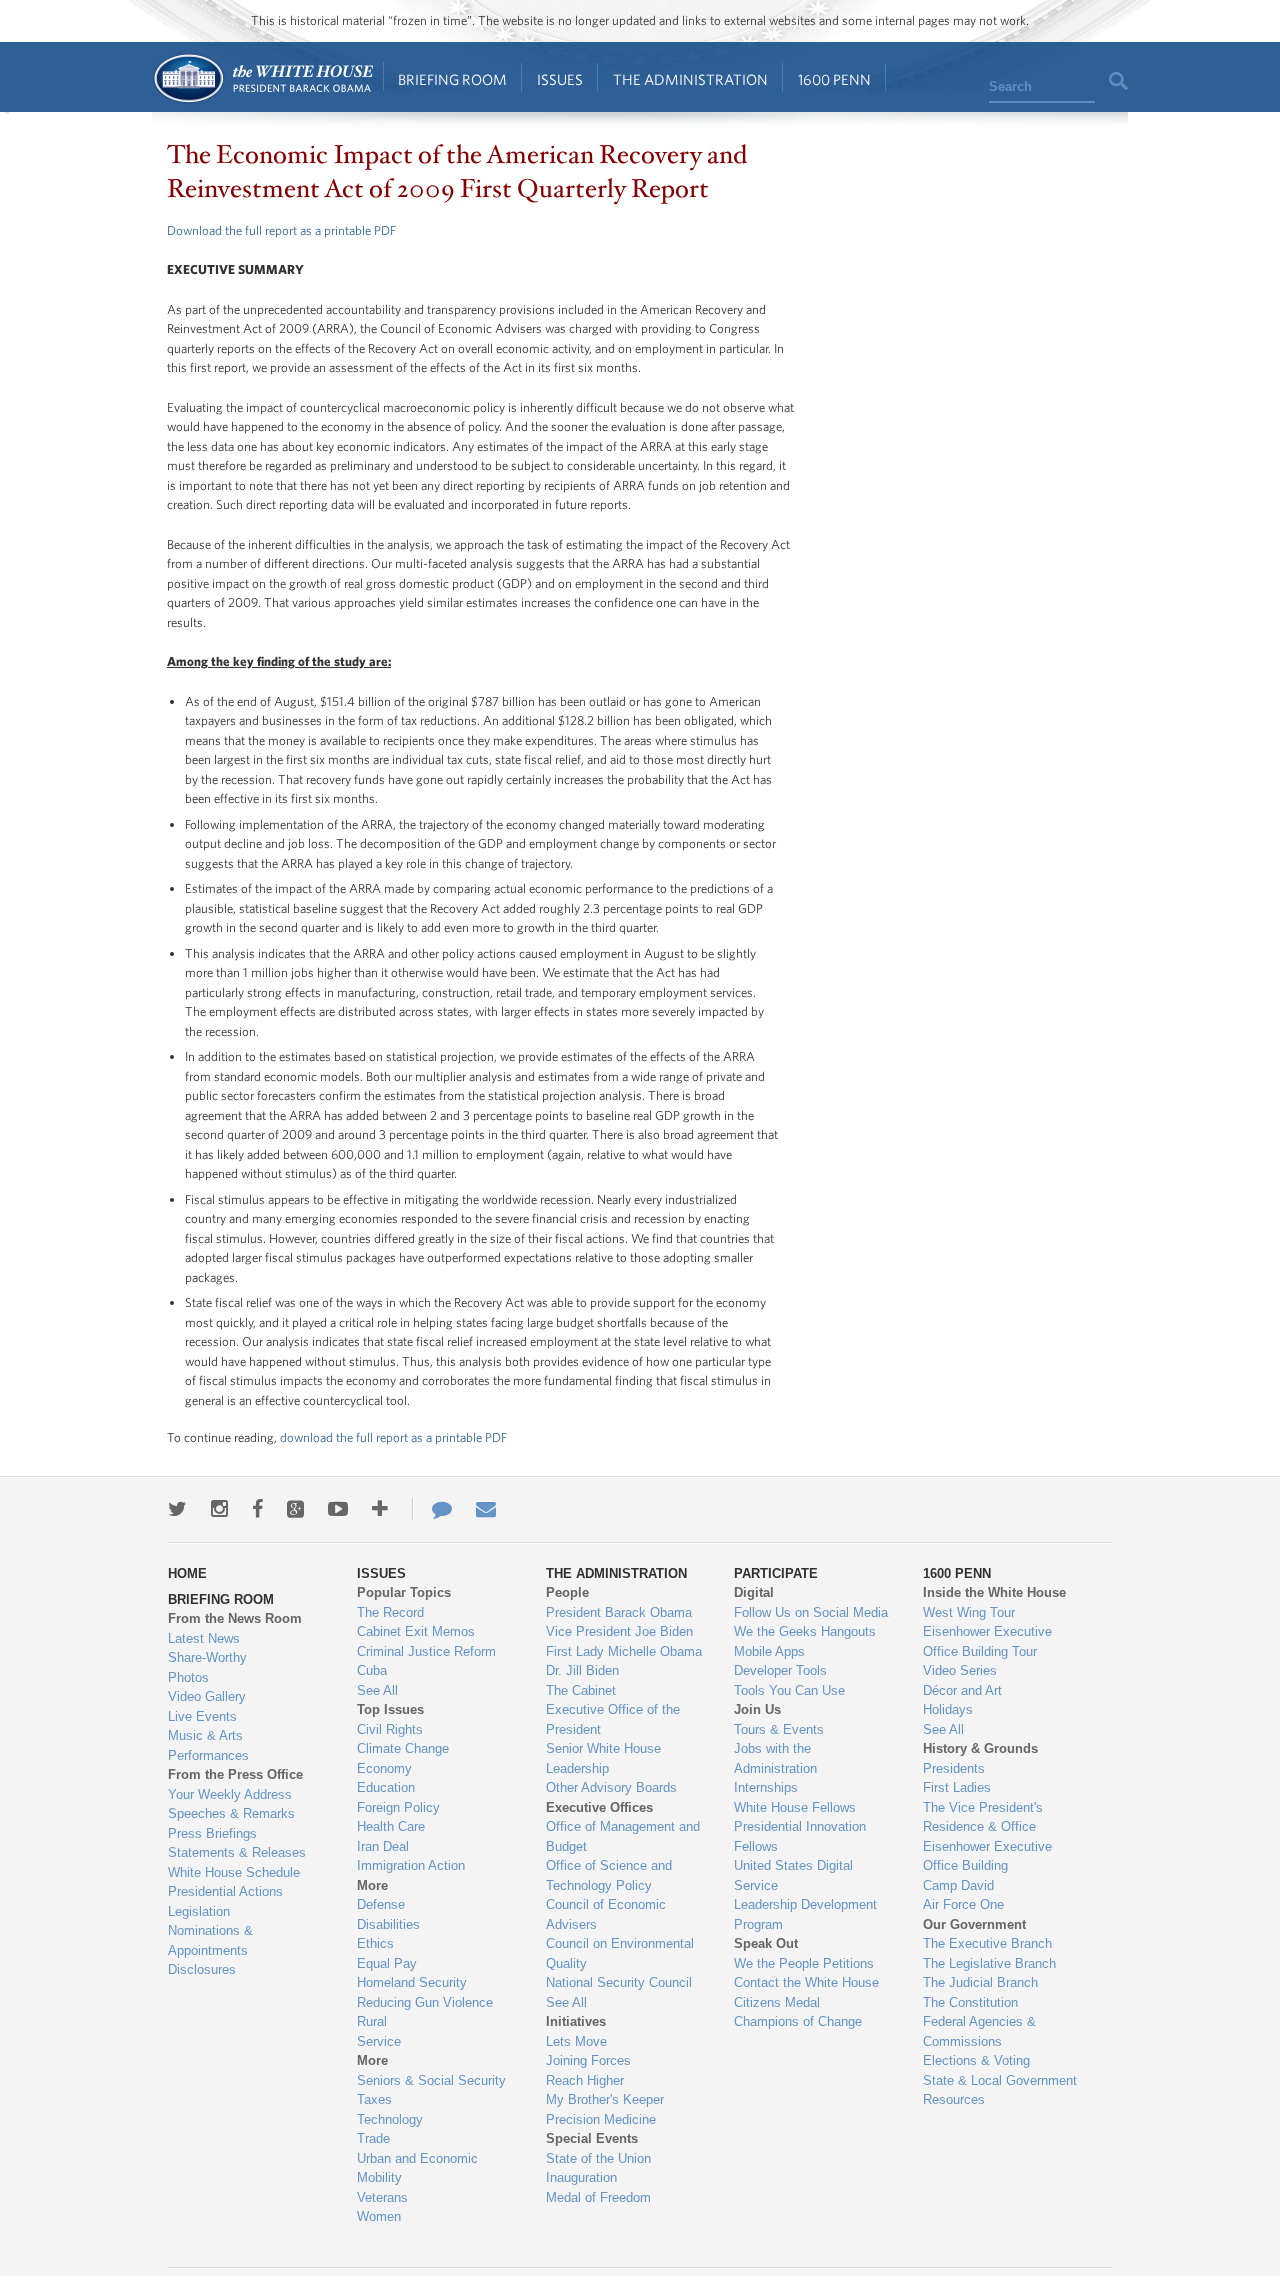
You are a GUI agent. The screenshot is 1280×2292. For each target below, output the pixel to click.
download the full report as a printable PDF (393, 1437)
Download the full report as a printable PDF (281, 230)
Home (262, 78)
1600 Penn (834, 79)
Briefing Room (452, 79)
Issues (560, 79)
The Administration (690, 79)
